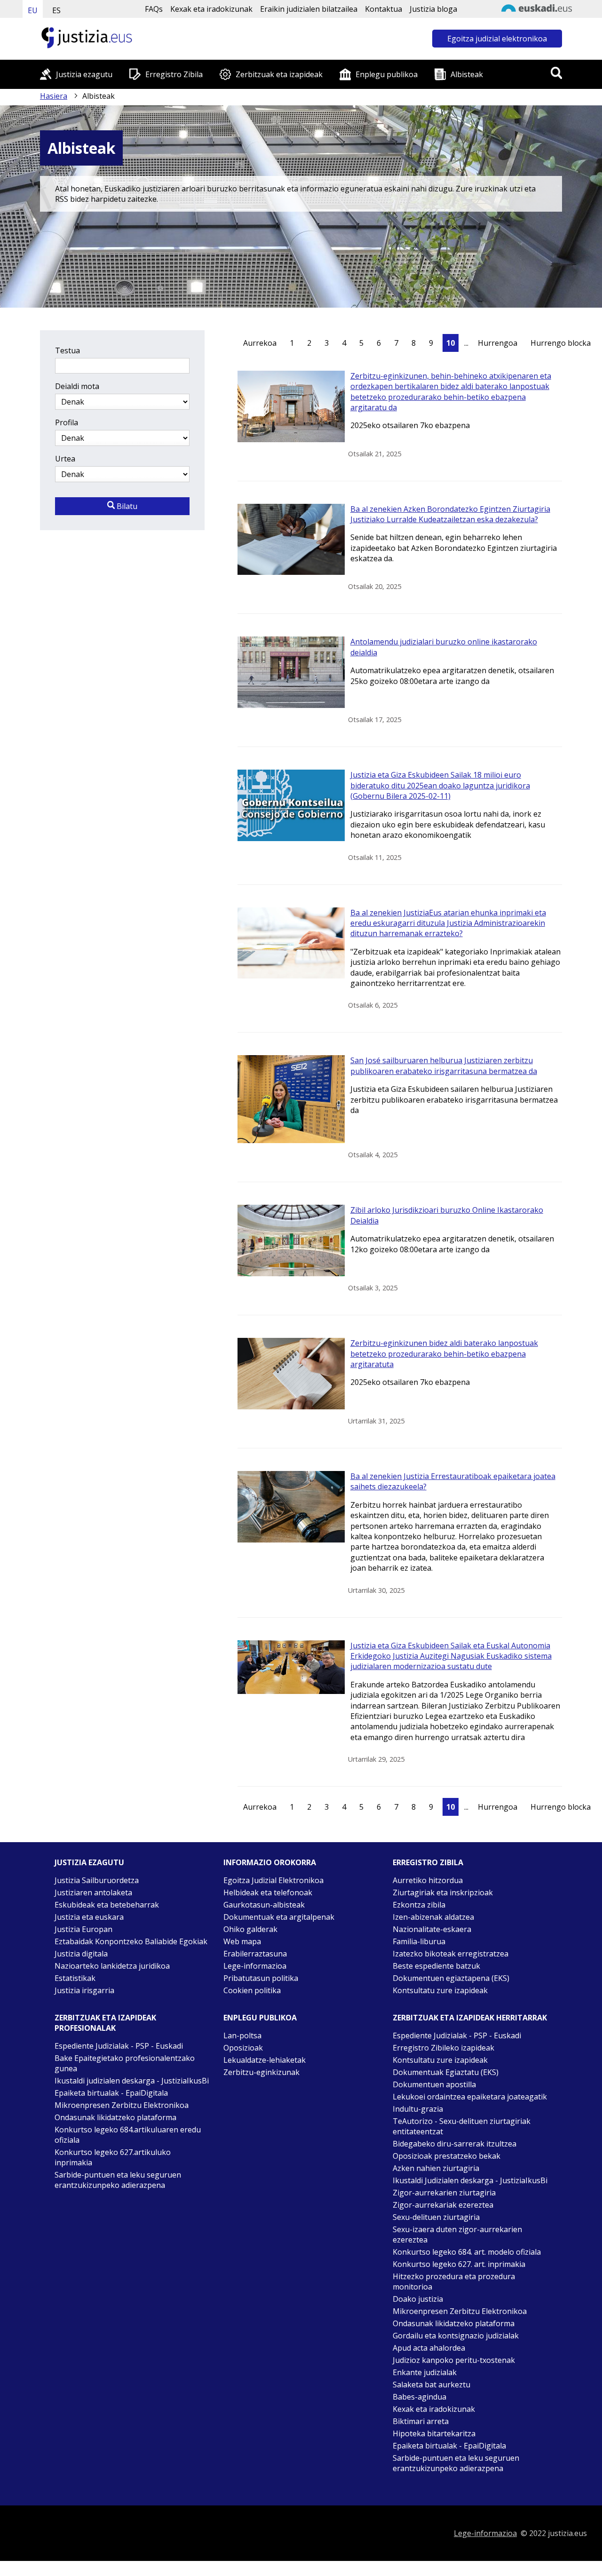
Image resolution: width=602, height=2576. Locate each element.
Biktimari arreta (421, 2421)
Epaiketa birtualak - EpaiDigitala (111, 2093)
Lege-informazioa (255, 1966)
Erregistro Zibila (174, 74)
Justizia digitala (81, 1954)
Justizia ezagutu (84, 74)
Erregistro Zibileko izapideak (444, 2048)
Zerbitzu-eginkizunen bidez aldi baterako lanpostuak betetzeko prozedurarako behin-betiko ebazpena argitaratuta (444, 1354)
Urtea (65, 459)
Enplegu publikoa (387, 74)
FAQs (154, 9)
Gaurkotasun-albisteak (264, 1905)
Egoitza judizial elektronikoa (497, 39)
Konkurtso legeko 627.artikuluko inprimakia (113, 2157)
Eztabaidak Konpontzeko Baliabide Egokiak (131, 1941)
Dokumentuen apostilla (434, 2084)
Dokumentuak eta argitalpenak (279, 1917)
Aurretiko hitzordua (428, 1880)
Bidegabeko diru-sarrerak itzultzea (455, 2144)
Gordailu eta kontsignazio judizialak (456, 2336)
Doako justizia (418, 2299)
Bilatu (126, 506)
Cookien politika (252, 1990)
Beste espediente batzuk (436, 1966)
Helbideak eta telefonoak (268, 1892)
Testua (67, 350)
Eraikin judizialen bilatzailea (309, 9)
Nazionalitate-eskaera (432, 1929)
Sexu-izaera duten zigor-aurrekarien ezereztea (457, 2234)
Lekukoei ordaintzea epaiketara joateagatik (470, 2097)
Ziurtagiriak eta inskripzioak (443, 1892)
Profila (67, 422)
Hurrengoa (498, 343)
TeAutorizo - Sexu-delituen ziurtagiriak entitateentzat (462, 2126)
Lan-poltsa (242, 2035)
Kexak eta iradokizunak (211, 9)
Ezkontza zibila (419, 1905)
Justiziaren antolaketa (93, 1892)
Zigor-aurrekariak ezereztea (443, 2205)
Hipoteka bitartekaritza (434, 2433)
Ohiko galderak (250, 1929)
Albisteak (467, 74)
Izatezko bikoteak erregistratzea (451, 1954)
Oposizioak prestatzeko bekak (447, 2156)
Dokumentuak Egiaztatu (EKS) (446, 2072)
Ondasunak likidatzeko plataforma (115, 2117)
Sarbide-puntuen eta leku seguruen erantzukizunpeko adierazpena (118, 2180)
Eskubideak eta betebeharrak (107, 1905)
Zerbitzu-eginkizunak (261, 2072)
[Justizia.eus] (87, 47)
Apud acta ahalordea (429, 2348)
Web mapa (242, 1941)
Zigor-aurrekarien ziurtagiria (444, 2193)
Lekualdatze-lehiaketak (265, 2060)
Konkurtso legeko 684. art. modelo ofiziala (467, 2252)
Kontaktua (384, 9)
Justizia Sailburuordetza (97, 1880)
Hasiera (54, 96)
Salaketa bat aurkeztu (432, 2385)
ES (56, 10)
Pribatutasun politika (261, 1978)
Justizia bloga (433, 9)
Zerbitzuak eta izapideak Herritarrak (470, 2018)
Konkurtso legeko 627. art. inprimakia (459, 2264)
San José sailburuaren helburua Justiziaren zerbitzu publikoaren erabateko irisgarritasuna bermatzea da (444, 1065)
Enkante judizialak (425, 2372)
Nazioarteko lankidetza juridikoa (112, 1966)
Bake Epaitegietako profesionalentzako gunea (125, 2063)
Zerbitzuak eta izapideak (279, 74)
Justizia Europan (83, 1929)
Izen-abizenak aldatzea (433, 1917)
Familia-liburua (419, 1941)
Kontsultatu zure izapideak (440, 1990)
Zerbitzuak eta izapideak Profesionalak (105, 2023)
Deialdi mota (77, 386)
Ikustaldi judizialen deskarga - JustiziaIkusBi (132, 2081)
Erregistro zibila (428, 1862)
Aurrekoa (260, 343)
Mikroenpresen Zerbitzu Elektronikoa (122, 2105)
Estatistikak (75, 1978)
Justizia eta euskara (89, 1917)
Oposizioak (243, 2048)
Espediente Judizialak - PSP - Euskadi (119, 2046)
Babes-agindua (420, 2397)
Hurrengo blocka (561, 343)
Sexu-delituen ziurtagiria (436, 2217)
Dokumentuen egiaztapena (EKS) (451, 1978)
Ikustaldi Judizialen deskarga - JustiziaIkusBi (470, 2180)
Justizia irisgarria (84, 1990)
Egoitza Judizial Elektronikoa (273, 1880)
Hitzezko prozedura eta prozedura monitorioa (454, 2282)
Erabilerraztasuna (255, 1954)
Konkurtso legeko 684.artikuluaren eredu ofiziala (128, 2135)
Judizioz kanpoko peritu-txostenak (454, 2360)
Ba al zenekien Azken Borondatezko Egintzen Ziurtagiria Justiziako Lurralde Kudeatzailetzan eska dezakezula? (450, 514)
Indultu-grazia (418, 2109)
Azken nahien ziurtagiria (436, 2168)
